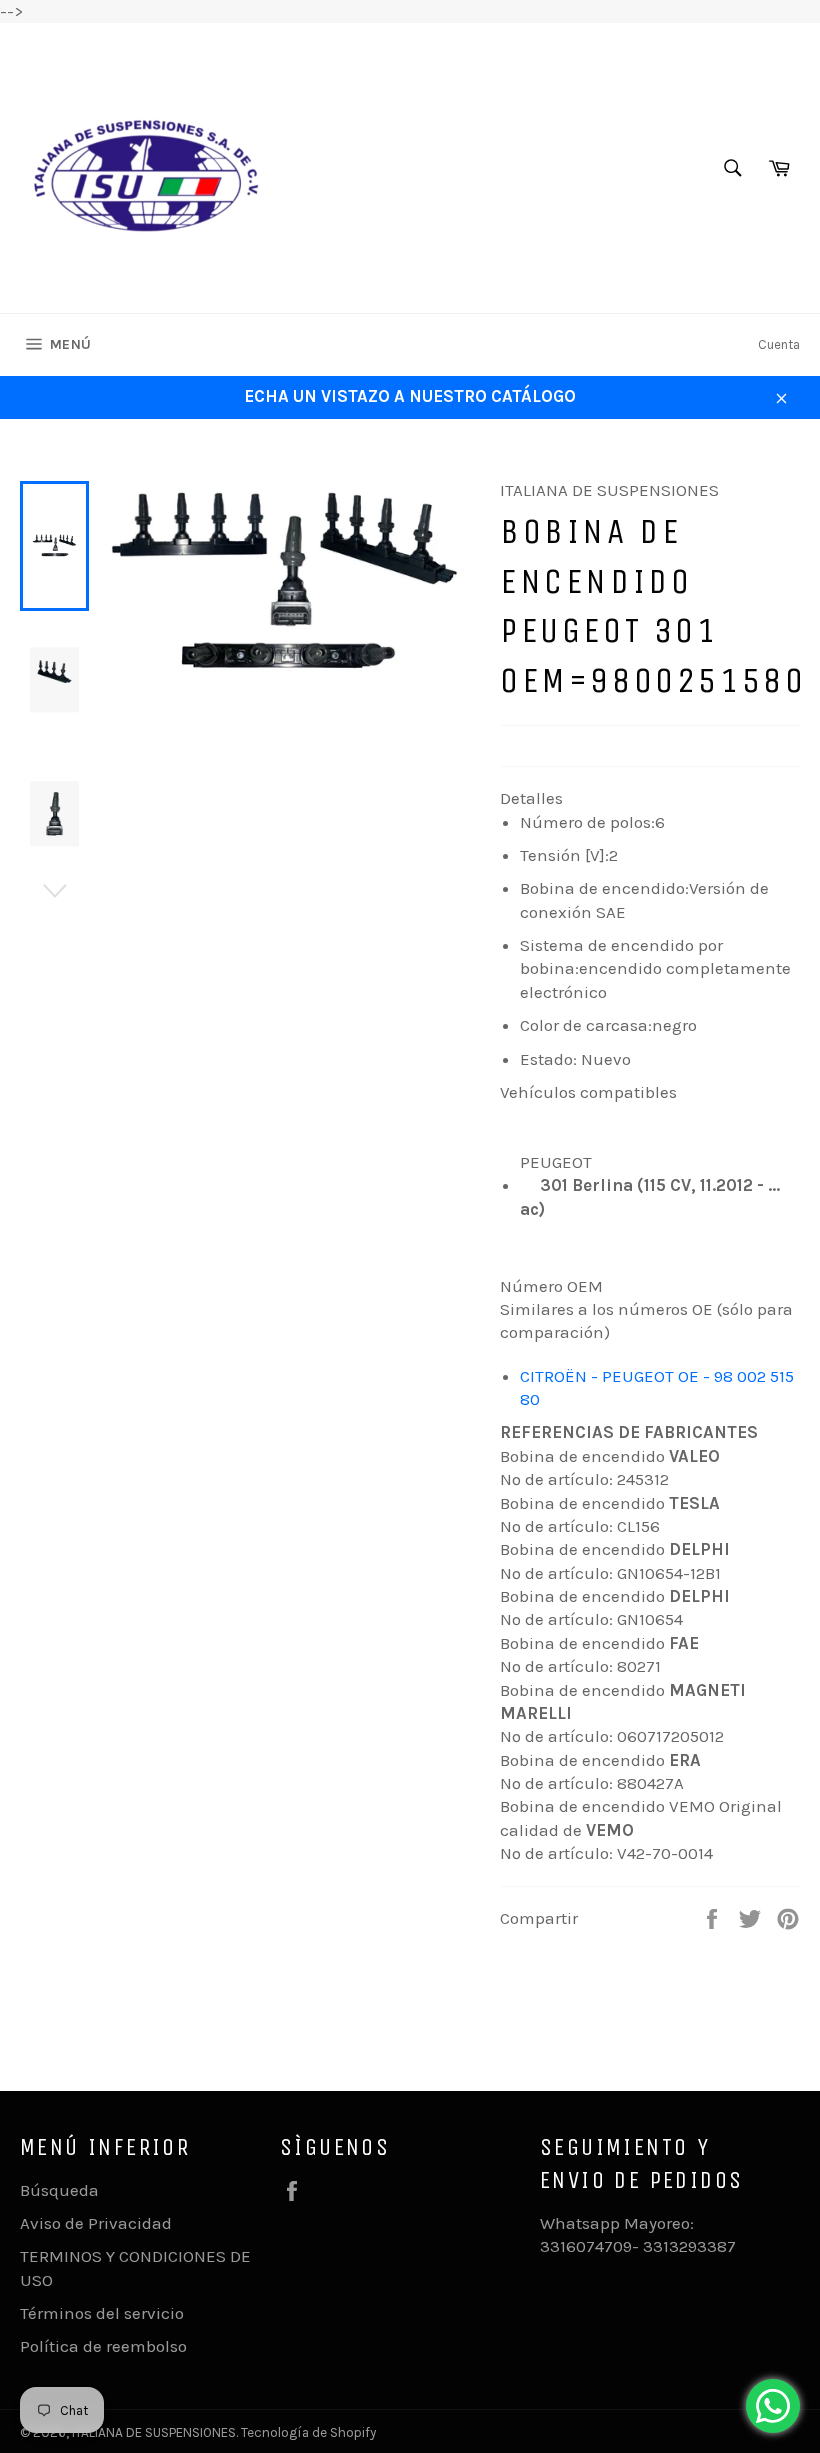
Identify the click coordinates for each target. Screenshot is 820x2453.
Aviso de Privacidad (96, 2223)
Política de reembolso (103, 2346)
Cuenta (779, 344)
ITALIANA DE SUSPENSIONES (154, 2432)
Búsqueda (59, 2190)
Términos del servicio (102, 2313)
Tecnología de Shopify (308, 2432)
